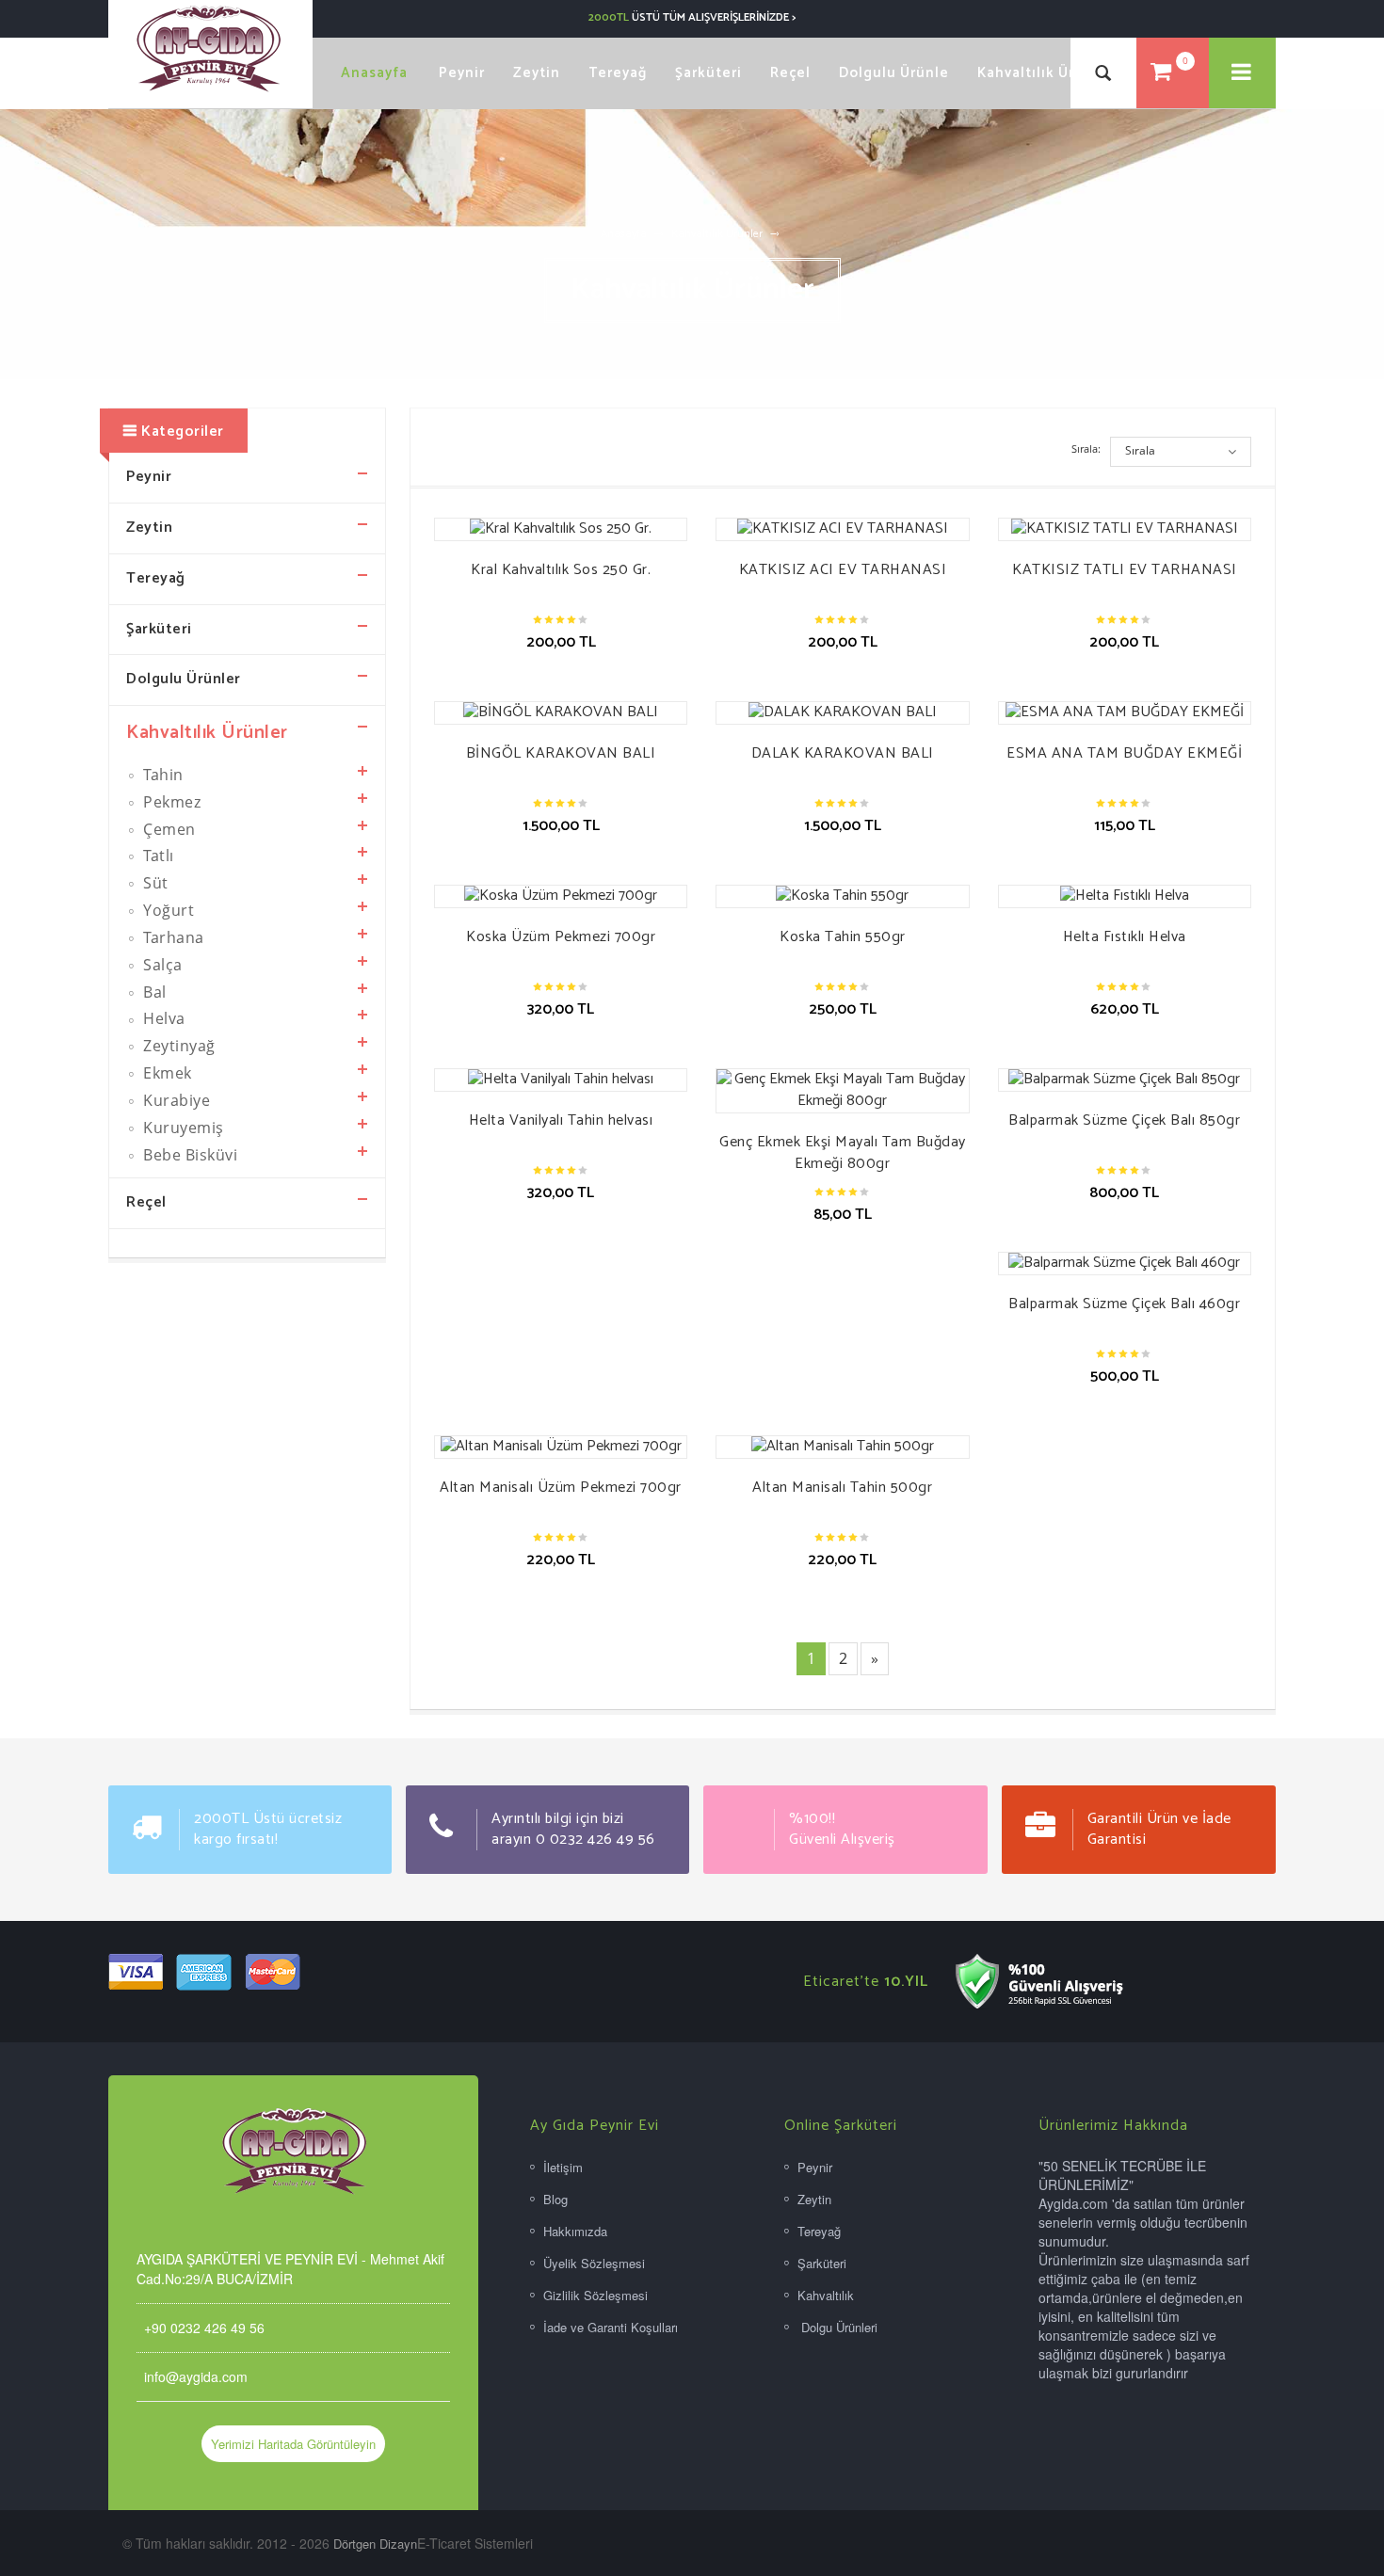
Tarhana (172, 937)
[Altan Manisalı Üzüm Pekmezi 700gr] (561, 1447)
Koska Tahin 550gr (843, 937)
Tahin (161, 775)
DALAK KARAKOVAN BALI (843, 753)
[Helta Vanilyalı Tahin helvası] (561, 1080)
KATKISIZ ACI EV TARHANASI (843, 570)
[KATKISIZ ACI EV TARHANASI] (842, 529)
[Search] (1103, 73)
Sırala (1140, 450)
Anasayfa (624, 234)
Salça (161, 965)
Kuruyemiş (182, 1128)
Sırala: (1086, 448)
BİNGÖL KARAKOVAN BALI (561, 753)
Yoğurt (167, 910)
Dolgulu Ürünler (184, 679)
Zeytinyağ (177, 1046)
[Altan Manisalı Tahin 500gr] (842, 1447)
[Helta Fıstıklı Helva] (1125, 896)
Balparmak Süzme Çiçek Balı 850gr (1124, 1120)
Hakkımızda (575, 2231)
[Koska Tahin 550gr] (842, 896)
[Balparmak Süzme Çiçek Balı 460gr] (1125, 1264)
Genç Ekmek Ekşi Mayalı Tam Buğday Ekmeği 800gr (843, 1153)
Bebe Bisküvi (189, 1155)
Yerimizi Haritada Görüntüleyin (293, 2444)
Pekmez (170, 802)
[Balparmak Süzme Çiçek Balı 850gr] (1125, 1080)
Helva (162, 1018)
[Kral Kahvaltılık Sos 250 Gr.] (561, 529)
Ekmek (166, 1073)
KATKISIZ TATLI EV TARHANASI (1125, 570)
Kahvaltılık (826, 2295)
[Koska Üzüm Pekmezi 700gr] (561, 896)
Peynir (149, 477)
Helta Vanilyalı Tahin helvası (561, 1120)
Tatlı (157, 856)
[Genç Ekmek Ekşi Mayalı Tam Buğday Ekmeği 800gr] (842, 1091)
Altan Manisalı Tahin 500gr (842, 1488)
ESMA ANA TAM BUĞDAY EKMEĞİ (1124, 753)
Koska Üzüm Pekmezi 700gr (561, 937)
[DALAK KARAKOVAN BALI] (842, 713)
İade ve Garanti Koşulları (611, 2327)
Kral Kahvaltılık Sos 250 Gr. (561, 570)
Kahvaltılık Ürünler (717, 234)
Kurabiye (175, 1100)
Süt (154, 883)
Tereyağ (156, 578)
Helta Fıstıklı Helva (1125, 937)
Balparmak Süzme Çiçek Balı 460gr (1124, 1304)
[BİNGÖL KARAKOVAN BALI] (561, 713)
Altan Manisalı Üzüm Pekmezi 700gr (561, 1488)
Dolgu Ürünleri (837, 2327)
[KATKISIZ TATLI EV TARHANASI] (1125, 529)
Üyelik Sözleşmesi (594, 2263)
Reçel (146, 1202)
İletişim (563, 2167)
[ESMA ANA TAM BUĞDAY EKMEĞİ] (1125, 713)
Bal (153, 992)
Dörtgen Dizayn (375, 2544)
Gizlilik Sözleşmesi (595, 2295)
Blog (555, 2199)
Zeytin (149, 528)
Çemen (168, 829)
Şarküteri (159, 629)
